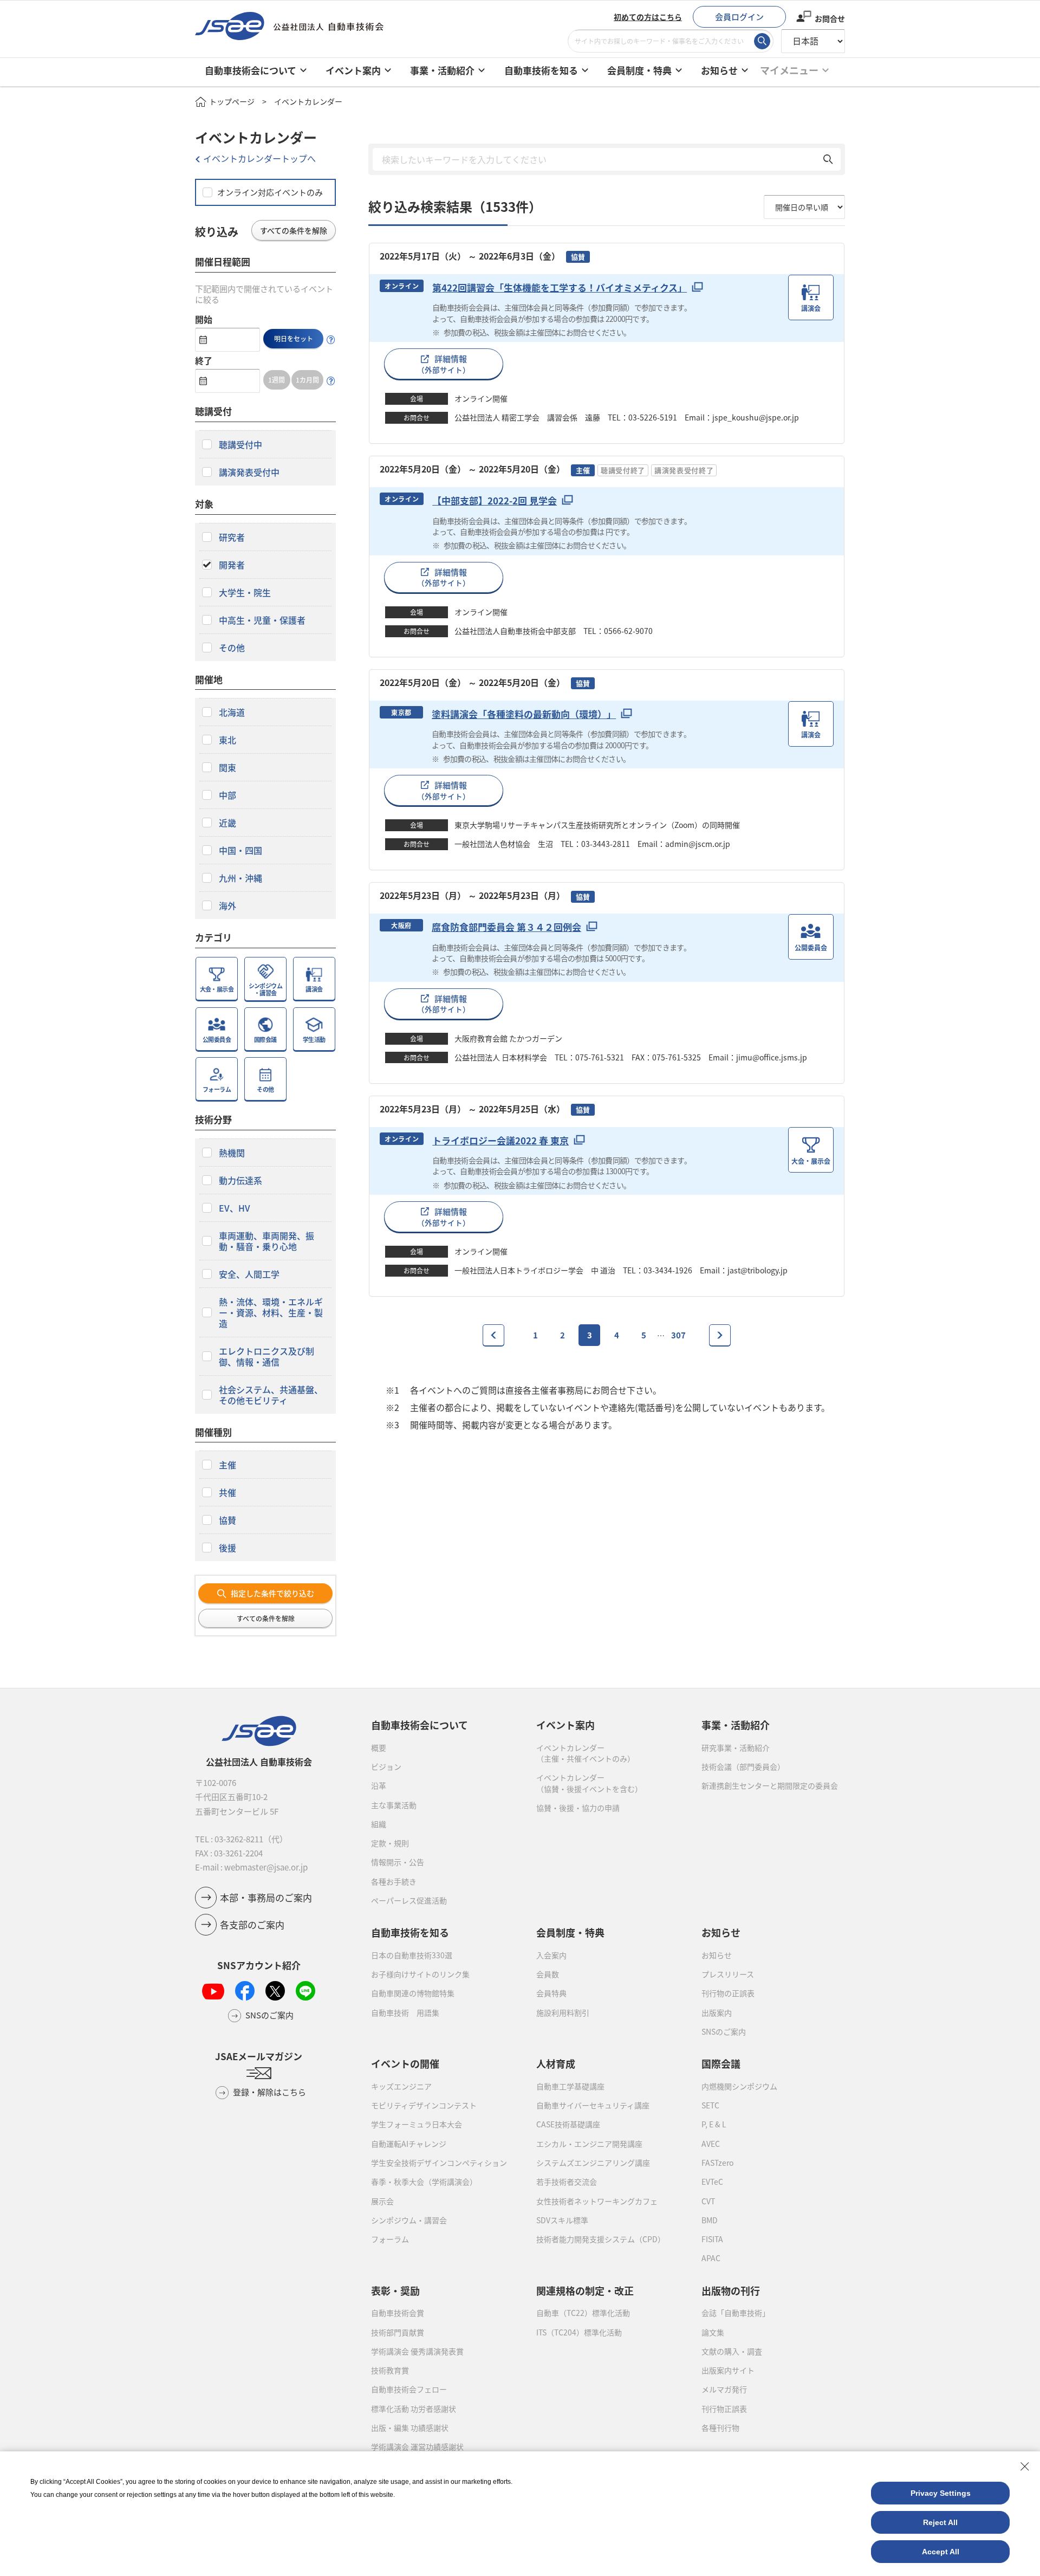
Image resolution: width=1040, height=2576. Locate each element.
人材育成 (556, 2063)
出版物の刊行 (731, 2290)
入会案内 (551, 1955)
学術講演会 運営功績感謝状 (417, 2446)
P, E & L (714, 2124)
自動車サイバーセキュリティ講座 (593, 2105)
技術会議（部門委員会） (743, 1766)
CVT (708, 2201)
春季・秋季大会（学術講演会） (424, 2182)
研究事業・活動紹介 (736, 1747)
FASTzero (717, 2163)
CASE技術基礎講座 (568, 2124)
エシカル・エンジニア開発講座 (589, 2144)
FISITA (712, 2239)
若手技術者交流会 (567, 2182)
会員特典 (551, 1993)
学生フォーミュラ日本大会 (417, 2124)
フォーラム (390, 2239)
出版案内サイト (728, 2370)
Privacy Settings (941, 2493)
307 (678, 1335)
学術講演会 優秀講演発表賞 (417, 2351)
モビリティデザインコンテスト (424, 2105)
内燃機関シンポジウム (739, 2086)
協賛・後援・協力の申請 (578, 1808)
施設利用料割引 (563, 2012)
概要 (379, 1747)
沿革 (379, 1785)
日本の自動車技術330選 (412, 1955)
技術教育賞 (390, 2370)
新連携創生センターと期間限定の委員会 (770, 1785)
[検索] (762, 41)
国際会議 (721, 2063)
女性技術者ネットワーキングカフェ (597, 2201)
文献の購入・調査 (732, 2351)
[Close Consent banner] (1025, 2467)
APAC (711, 2258)
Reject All (940, 2522)
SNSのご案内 (724, 2031)
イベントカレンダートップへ (259, 158)
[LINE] (305, 1991)
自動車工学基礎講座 (570, 2086)
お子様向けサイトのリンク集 (420, 1974)
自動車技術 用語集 (405, 2012)
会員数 (548, 1974)
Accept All (941, 2552)
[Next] (720, 1335)
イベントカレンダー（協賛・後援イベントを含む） (589, 1783)
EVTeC (712, 2182)
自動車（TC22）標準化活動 (583, 2313)
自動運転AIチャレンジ (409, 2144)
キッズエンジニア (401, 2086)
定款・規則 (390, 1843)
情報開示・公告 (398, 1862)
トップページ (232, 101)
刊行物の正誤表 (728, 1993)
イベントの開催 (405, 2063)
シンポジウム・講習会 (409, 2220)
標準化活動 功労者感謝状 (414, 2409)
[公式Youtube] (213, 1991)
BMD (710, 2220)
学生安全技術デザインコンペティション (439, 2163)
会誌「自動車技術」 (736, 2313)
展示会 (382, 2201)
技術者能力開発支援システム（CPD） (601, 2239)
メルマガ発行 (724, 2389)
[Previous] (493, 1335)
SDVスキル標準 (562, 2220)
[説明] (331, 340)
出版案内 (717, 2012)
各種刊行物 (720, 2428)
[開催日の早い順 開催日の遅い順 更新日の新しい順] (804, 207)
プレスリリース (728, 1974)
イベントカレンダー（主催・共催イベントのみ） (586, 1753)
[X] (275, 1991)
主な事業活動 (394, 1805)
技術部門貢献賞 (398, 2332)
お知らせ (717, 1955)
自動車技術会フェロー (409, 2389)
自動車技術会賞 (398, 2313)
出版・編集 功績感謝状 (410, 2428)
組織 (379, 1824)
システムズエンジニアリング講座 (593, 2163)
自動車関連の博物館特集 (413, 1993)
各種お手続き (394, 1881)
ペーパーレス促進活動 (409, 1900)
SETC (710, 2105)
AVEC (711, 2144)
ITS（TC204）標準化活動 (579, 2332)
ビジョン (386, 1766)
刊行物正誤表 (724, 2409)
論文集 (713, 2332)
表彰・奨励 (395, 2290)
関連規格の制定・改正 (585, 2290)
